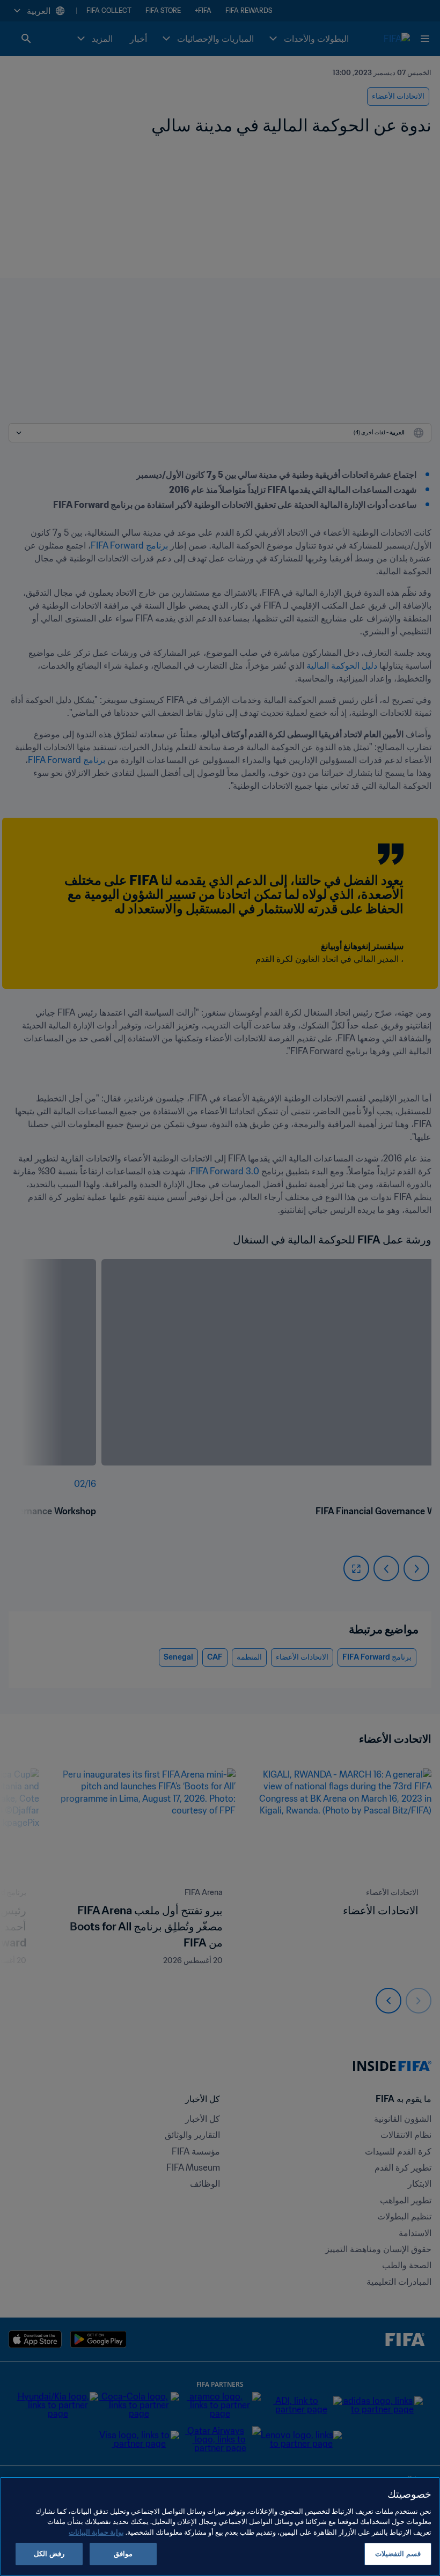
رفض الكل (49, 2554)
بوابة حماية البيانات (96, 2532)
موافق (123, 2554)
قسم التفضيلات (398, 2554)
